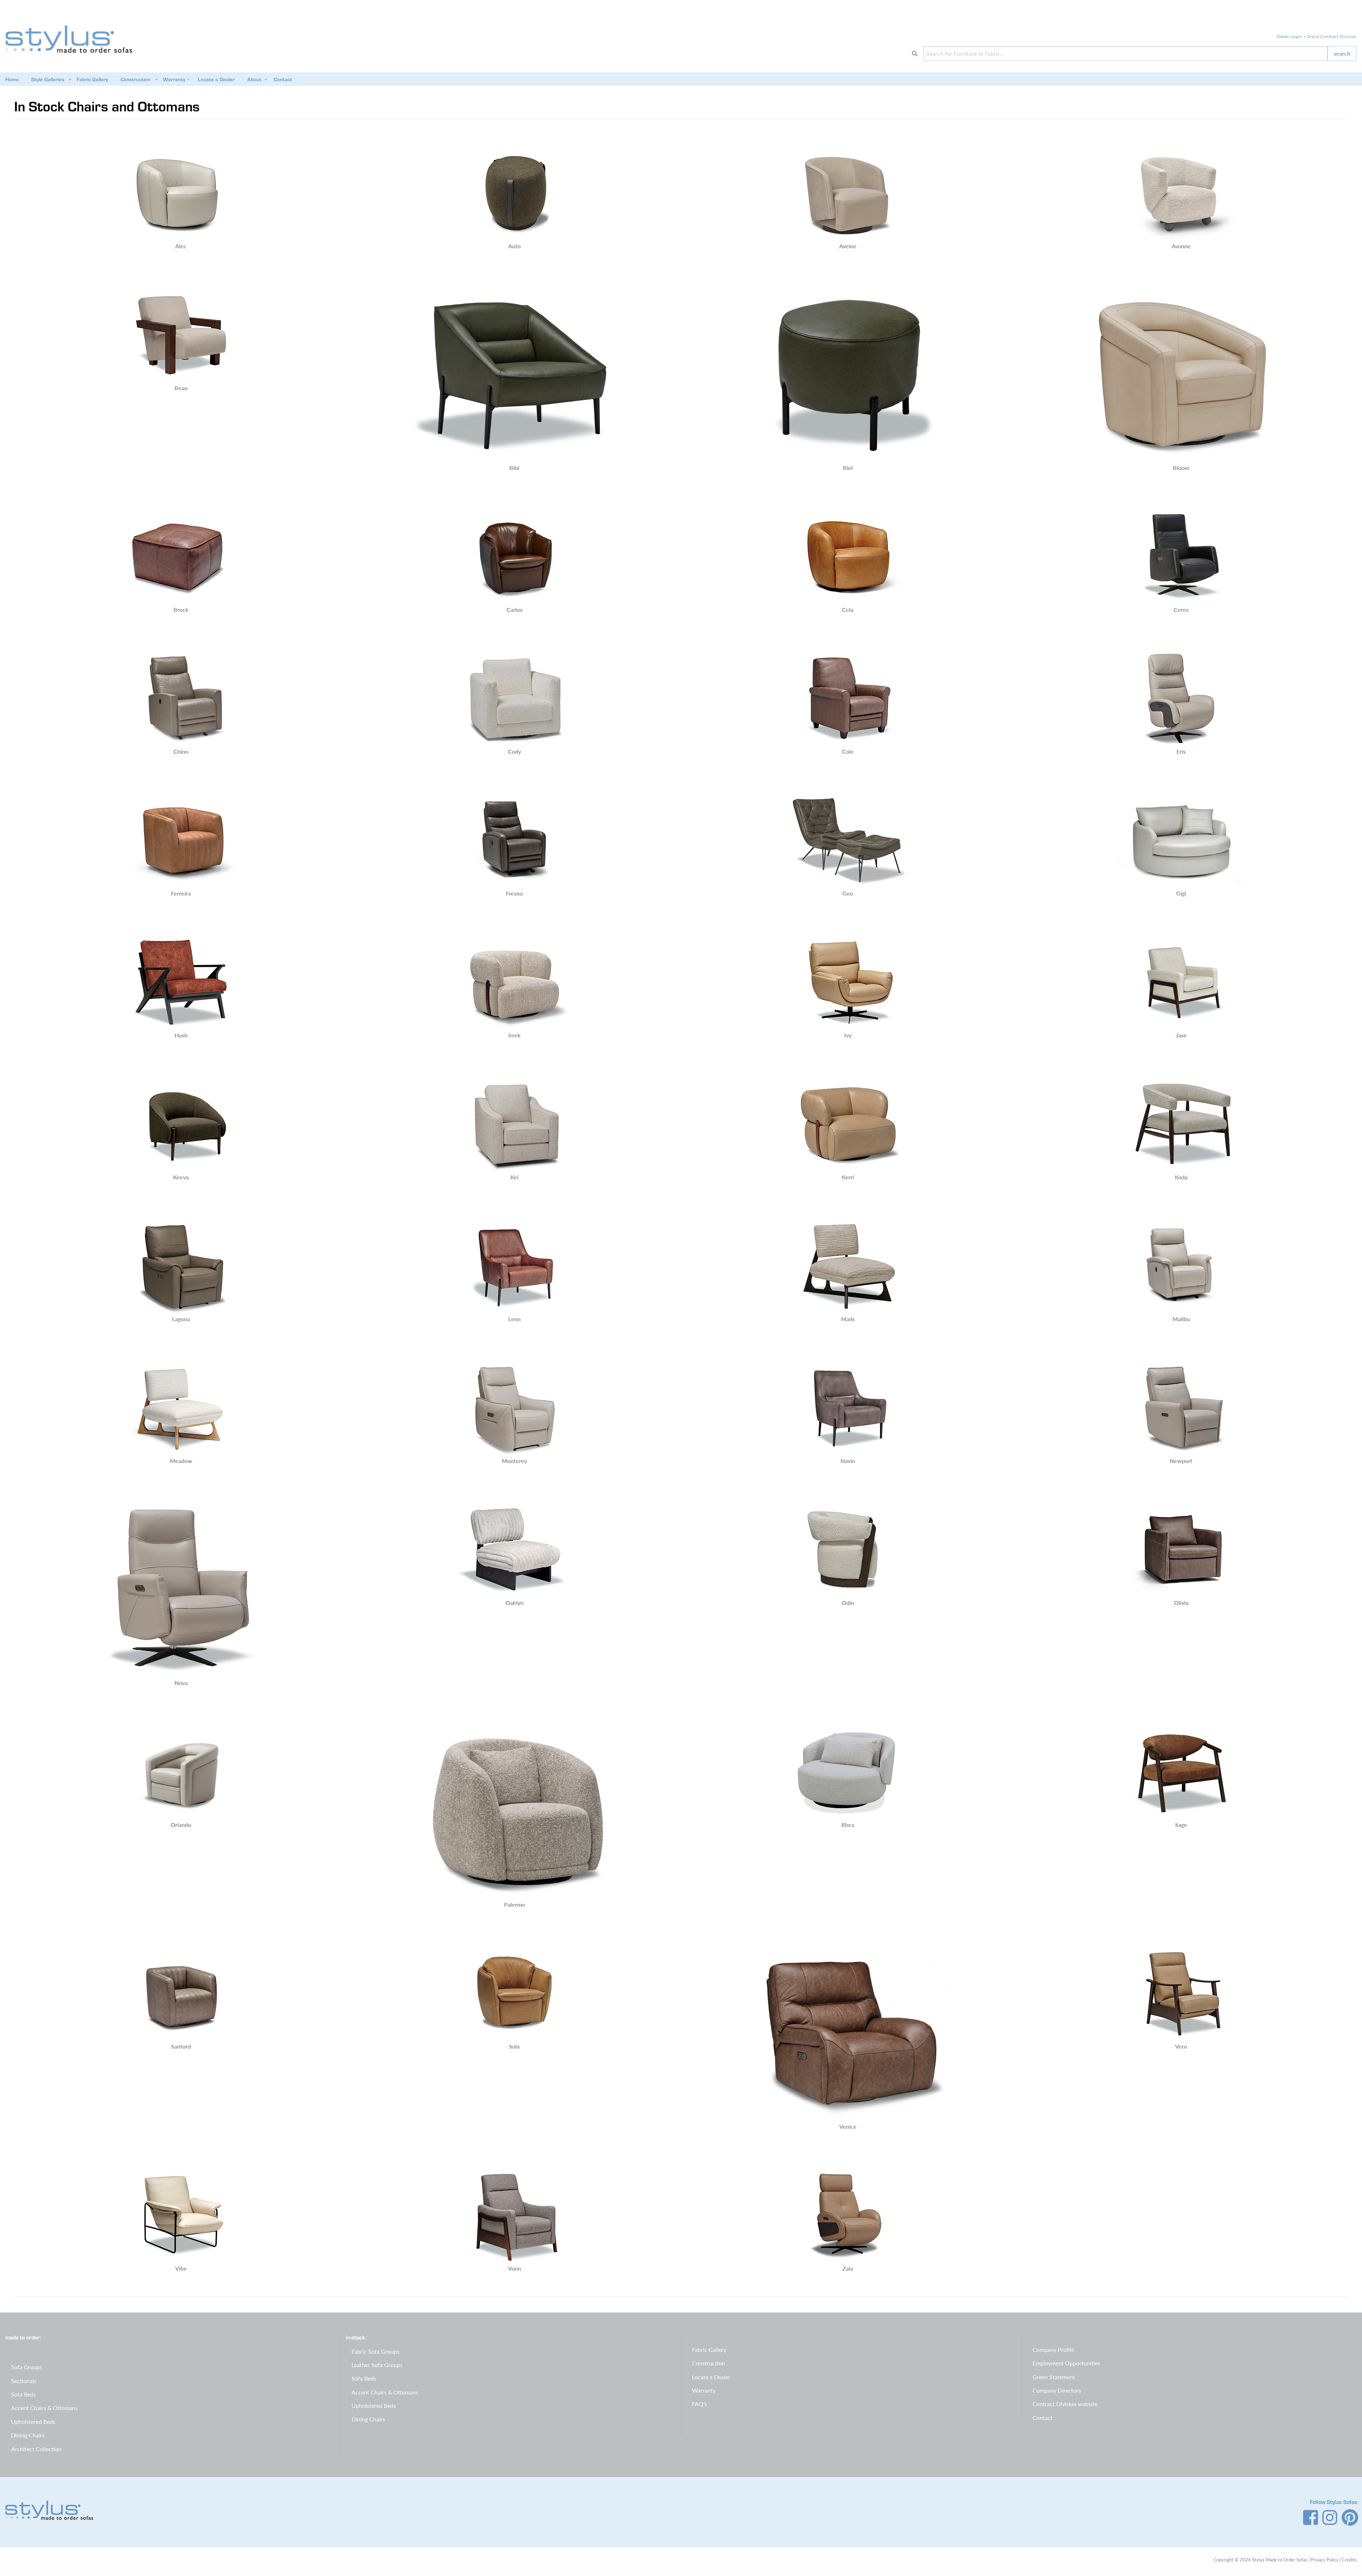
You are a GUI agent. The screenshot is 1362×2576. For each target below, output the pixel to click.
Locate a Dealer (216, 79)
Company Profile (1053, 2350)
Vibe (181, 2268)
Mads (848, 1319)
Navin (848, 1461)
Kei (514, 1177)
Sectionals (24, 2381)
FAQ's (699, 2404)
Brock (181, 610)
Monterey (514, 1461)
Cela (848, 610)
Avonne (1181, 246)
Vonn (514, 2268)
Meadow (181, 1461)
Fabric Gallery (92, 79)
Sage (1181, 1825)
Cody (514, 751)
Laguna (181, 1319)
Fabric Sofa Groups (375, 2351)
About (254, 79)
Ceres (1181, 610)
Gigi (1181, 893)
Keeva (181, 1177)
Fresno (514, 893)
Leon (514, 1319)
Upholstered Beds (33, 2422)
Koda (1181, 1177)
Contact (283, 79)
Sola (514, 2046)
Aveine (848, 246)
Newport (1181, 1461)
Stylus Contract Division (1332, 36)
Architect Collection (36, 2449)
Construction (135, 79)
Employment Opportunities (1066, 2363)
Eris (1181, 751)
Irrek (514, 1035)
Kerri (848, 1177)
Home (12, 79)
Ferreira (181, 893)
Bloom (1181, 468)
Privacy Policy (1325, 2560)
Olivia (1181, 1603)
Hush (181, 1035)
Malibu (1181, 1319)
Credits (1349, 2560)
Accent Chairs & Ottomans (44, 2408)
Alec (181, 246)
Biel (848, 468)
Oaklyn (514, 1603)
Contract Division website (1065, 2404)
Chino (181, 751)
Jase (1181, 1035)
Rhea (848, 1825)
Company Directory (1057, 2390)
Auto (514, 246)
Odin (848, 1603)
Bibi (514, 468)
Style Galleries (48, 79)
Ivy (848, 1035)
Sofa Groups (27, 2367)
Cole (848, 751)
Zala (848, 2268)
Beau (181, 388)
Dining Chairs (28, 2435)
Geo (848, 893)
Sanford (181, 2046)
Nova (181, 1683)
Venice (848, 2126)
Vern (1181, 2046)
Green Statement (1054, 2377)
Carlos (514, 610)
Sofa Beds (23, 2394)
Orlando (181, 1825)
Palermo (514, 1904)
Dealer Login (1289, 36)
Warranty (174, 79)
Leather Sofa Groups (377, 2365)
